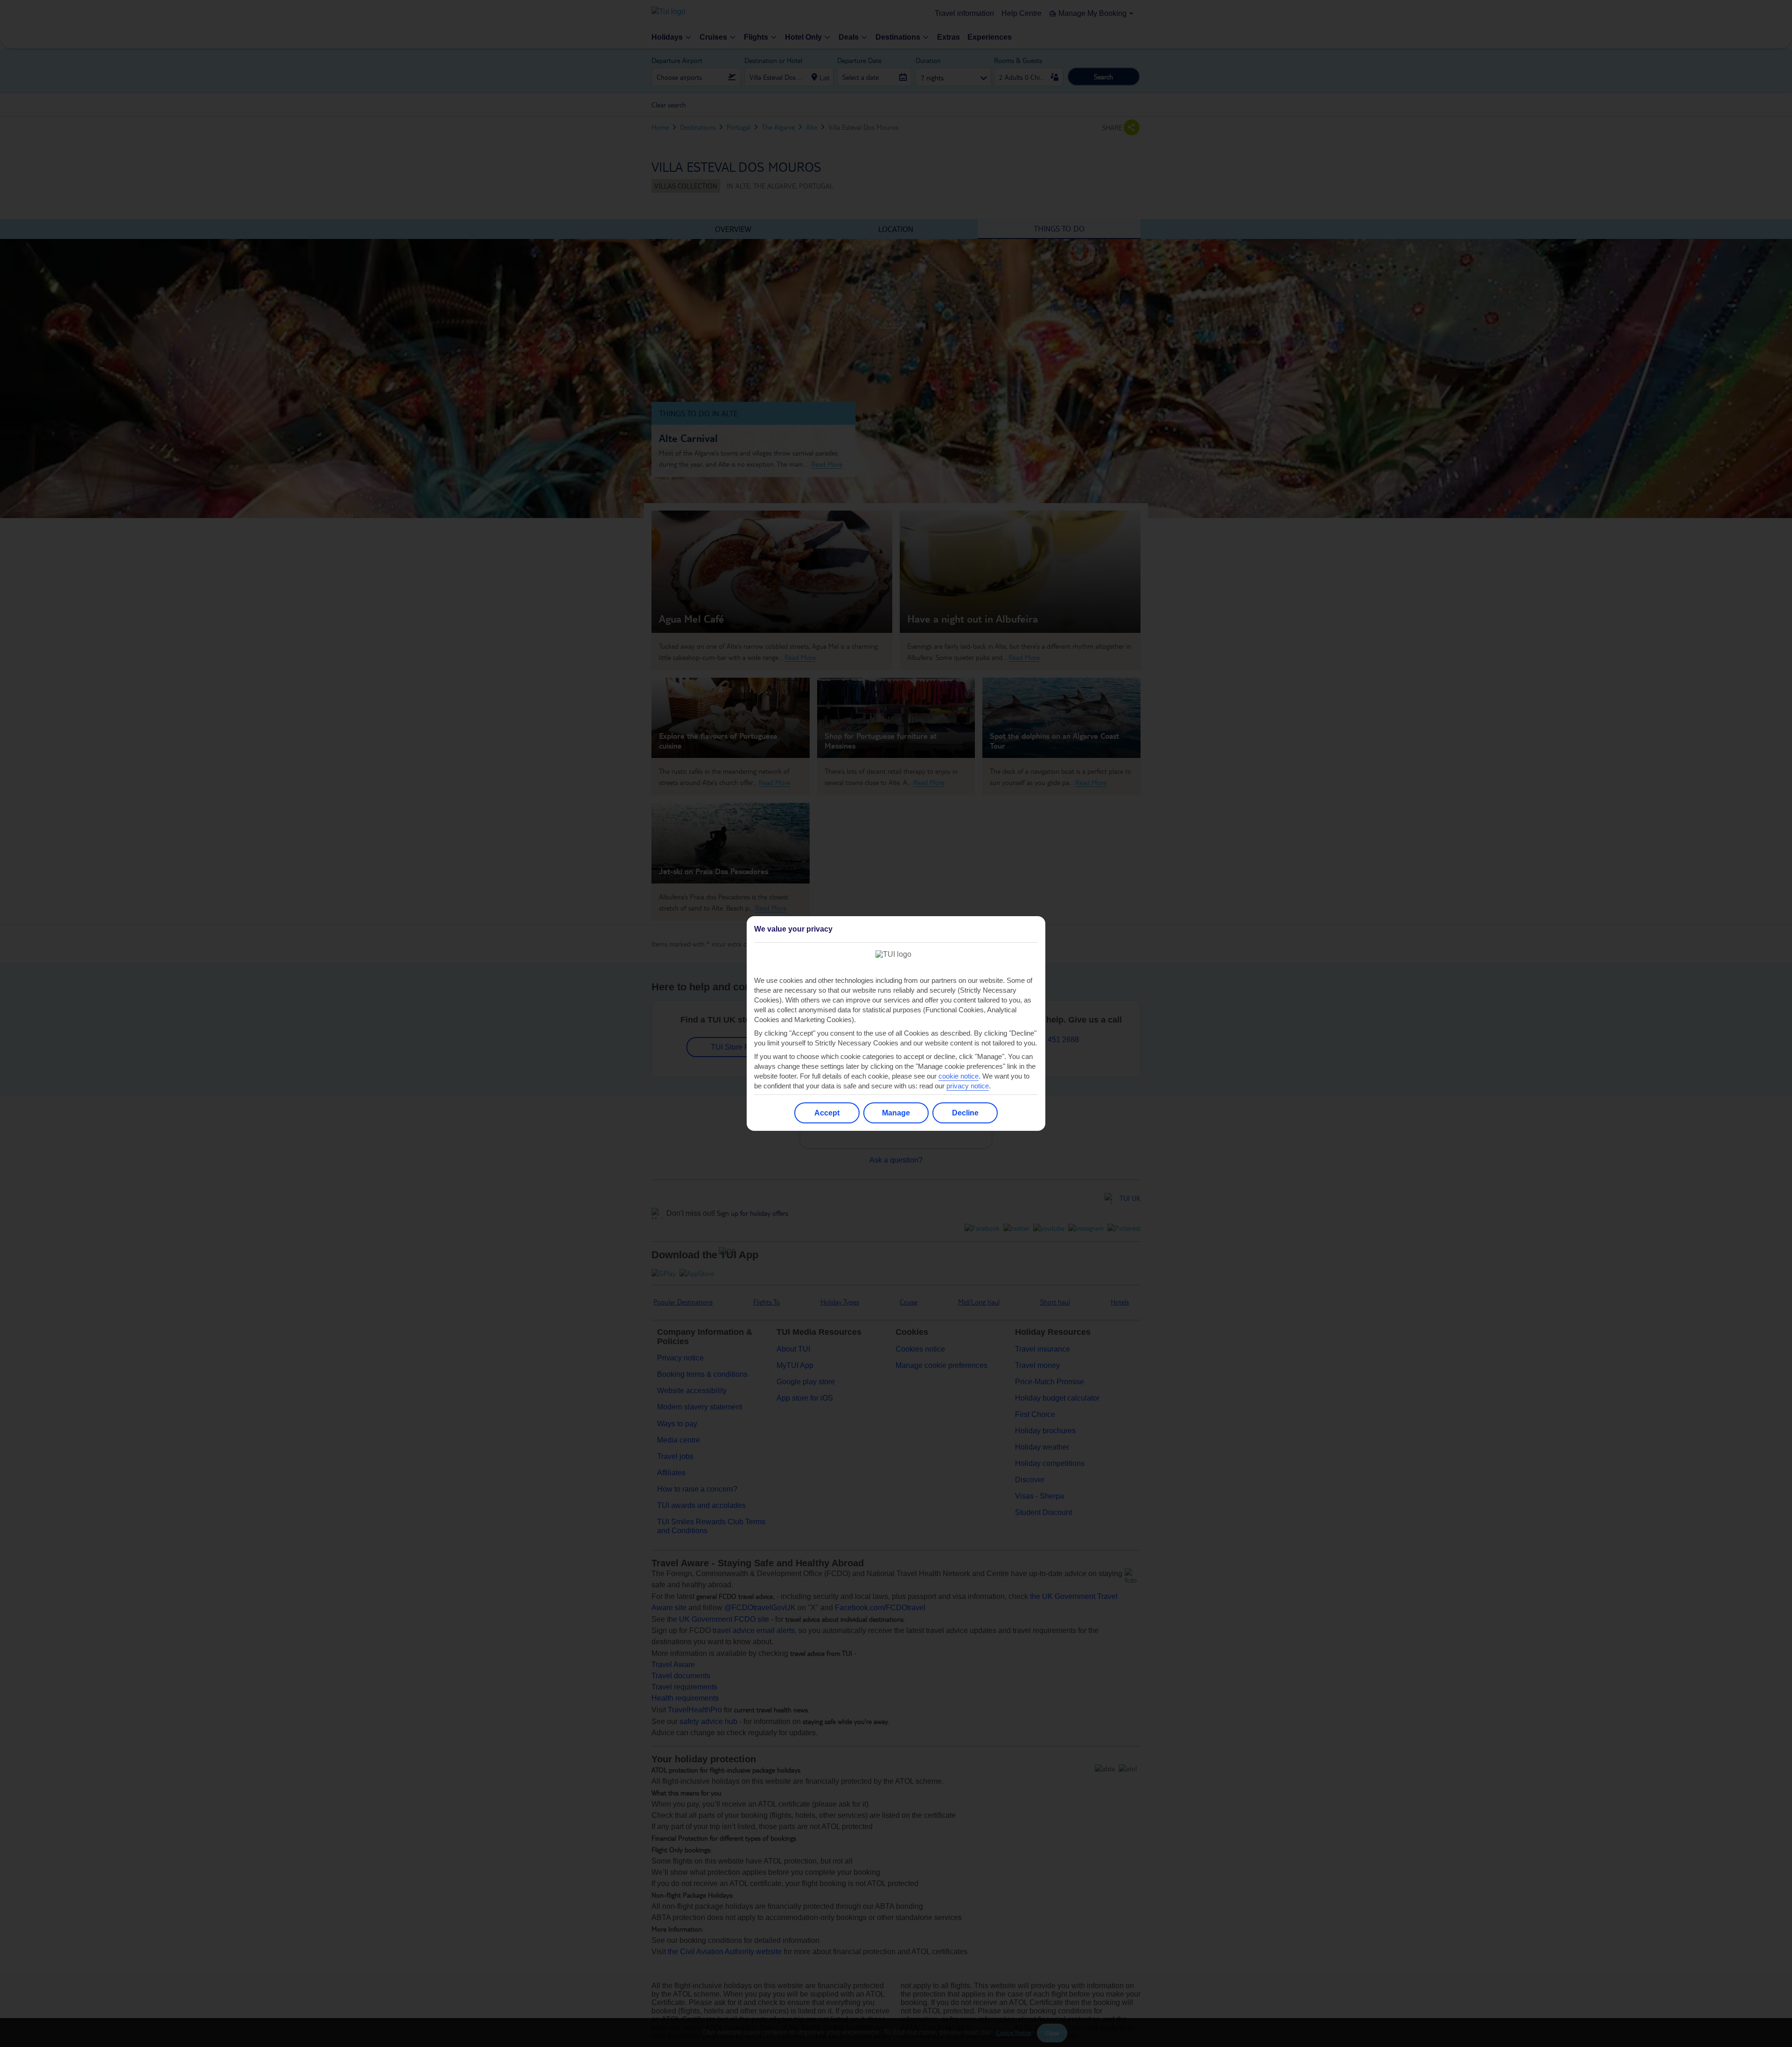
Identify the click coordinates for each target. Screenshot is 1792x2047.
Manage (896, 1113)
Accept (827, 1113)
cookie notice (959, 1076)
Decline (965, 1113)
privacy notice (968, 1086)
